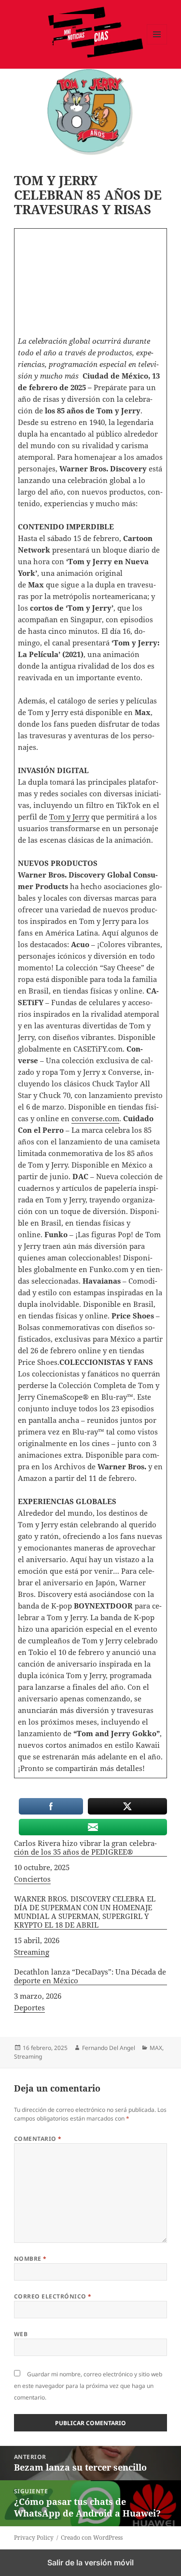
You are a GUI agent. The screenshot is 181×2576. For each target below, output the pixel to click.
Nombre (30, 2259)
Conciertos (32, 1879)
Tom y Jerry (69, 817)
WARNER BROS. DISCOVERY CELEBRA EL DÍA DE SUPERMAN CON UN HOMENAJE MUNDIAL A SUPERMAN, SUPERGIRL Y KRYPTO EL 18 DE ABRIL (85, 1912)
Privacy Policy (34, 2538)
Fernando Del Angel (109, 2048)
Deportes (29, 2007)
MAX (156, 2048)
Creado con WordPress (92, 2538)
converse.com (95, 1118)
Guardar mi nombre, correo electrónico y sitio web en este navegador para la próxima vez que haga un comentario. (88, 2386)
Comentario (38, 2139)
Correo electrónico (53, 2296)
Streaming (32, 1952)
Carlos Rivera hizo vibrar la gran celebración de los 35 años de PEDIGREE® (85, 1848)
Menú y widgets (157, 44)
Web (21, 2334)
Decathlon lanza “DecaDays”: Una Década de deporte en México (90, 1976)
